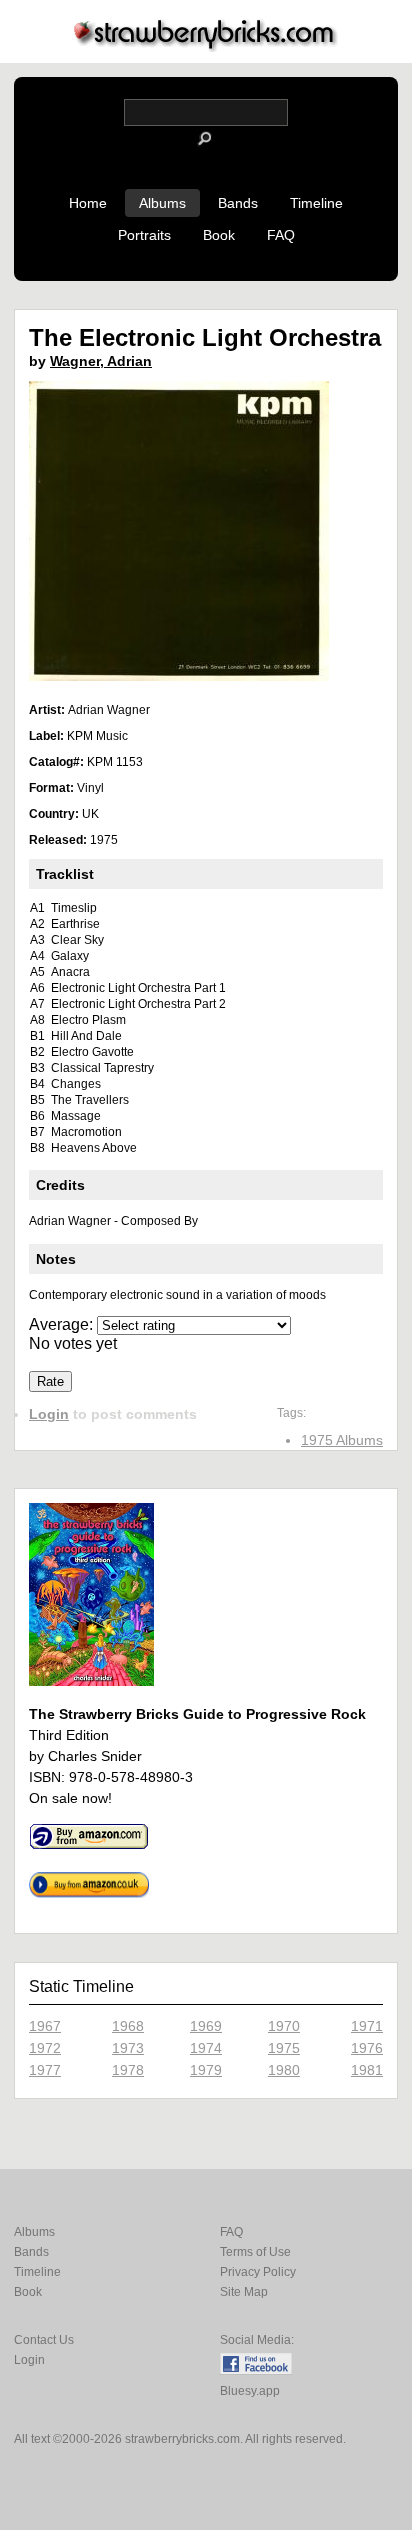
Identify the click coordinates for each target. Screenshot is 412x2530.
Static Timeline (81, 1986)
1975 (284, 2048)
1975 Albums (342, 1440)
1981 (367, 2070)
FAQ (281, 235)
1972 (45, 2048)
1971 (367, 2026)
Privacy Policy (258, 2272)
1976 (367, 2048)
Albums (162, 203)
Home (88, 203)
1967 (45, 2026)
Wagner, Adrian (101, 361)
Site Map (244, 2292)
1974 (206, 2048)
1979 (206, 2070)
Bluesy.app (250, 2391)
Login (49, 1414)
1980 (284, 2070)
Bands (238, 203)
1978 (128, 2070)
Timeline (316, 203)
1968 (128, 2026)
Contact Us (44, 2340)
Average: (63, 1324)
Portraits (144, 235)
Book (219, 235)
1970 (284, 2026)
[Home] (206, 46)
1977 (45, 2070)
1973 (128, 2048)
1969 (206, 2026)
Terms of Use (255, 2252)
